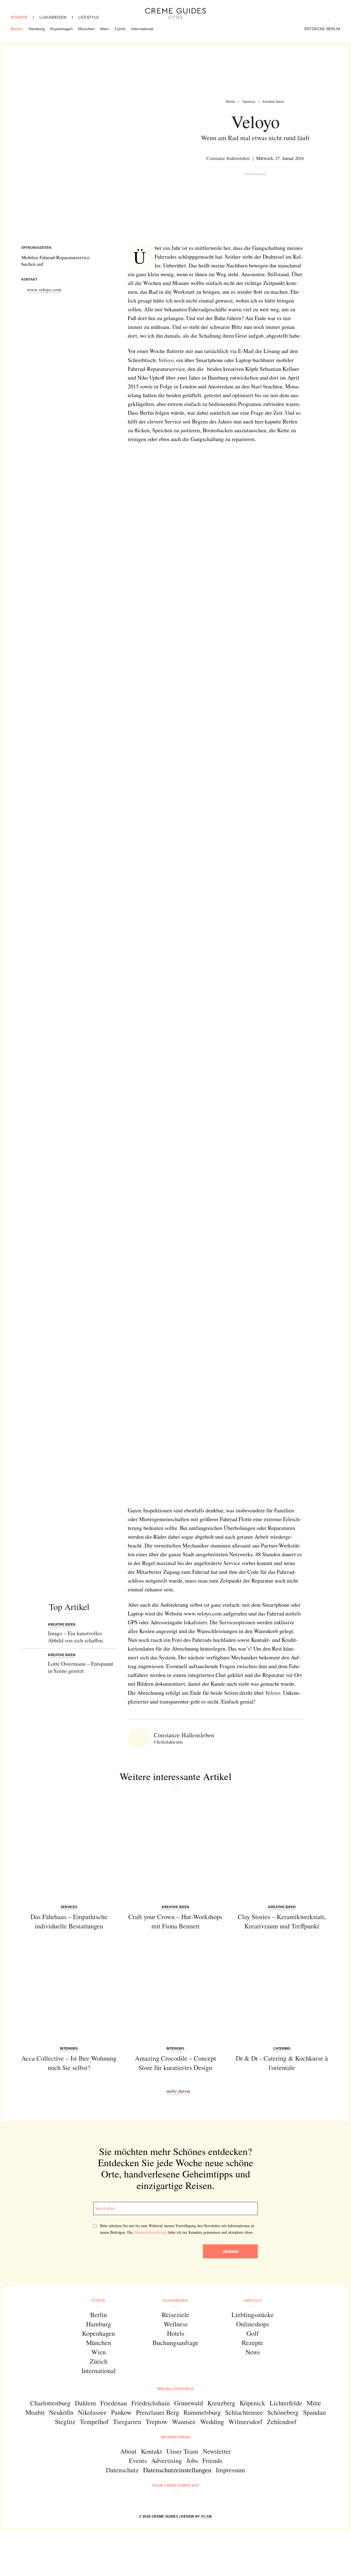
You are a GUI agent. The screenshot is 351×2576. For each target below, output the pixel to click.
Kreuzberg (221, 2403)
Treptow (157, 2422)
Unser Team (182, 2451)
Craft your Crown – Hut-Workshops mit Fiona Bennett (175, 1921)
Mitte (314, 2403)
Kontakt (152, 2451)
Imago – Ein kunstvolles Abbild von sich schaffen (75, 1637)
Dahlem (85, 2403)
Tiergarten (127, 2422)
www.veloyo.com (44, 289)
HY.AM (206, 2516)
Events (138, 2461)
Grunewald (189, 2403)
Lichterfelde (286, 2403)
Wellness (176, 2324)
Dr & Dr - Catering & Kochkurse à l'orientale (282, 2063)
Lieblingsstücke (253, 2315)
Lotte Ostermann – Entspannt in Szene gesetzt (81, 1667)
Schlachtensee (244, 2412)
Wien (104, 29)
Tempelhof (94, 2422)
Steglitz (65, 2422)
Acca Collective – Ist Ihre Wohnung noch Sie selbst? (69, 2063)
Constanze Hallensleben (228, 158)
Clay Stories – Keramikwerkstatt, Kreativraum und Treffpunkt (282, 1921)
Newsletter (217, 2451)
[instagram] (169, 2500)
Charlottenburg (50, 2403)
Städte (19, 17)
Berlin (17, 29)
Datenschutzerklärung (151, 2232)
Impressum (230, 2470)
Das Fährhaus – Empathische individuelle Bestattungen (69, 1921)
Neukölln (61, 2412)
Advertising (167, 2461)
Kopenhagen (61, 29)
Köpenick (252, 2403)
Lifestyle (89, 17)
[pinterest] (182, 2500)
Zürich (120, 29)
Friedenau (114, 2403)
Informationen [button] (176, 2437)
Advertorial (255, 174)
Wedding (212, 2422)
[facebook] (155, 2500)
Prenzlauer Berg (158, 2412)
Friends (212, 2461)
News (253, 2352)
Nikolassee (92, 2412)
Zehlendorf (282, 2422)
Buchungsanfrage (175, 2343)
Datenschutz (122, 2470)
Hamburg (37, 29)
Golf (253, 2333)
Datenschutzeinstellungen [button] (177, 2470)
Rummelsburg (202, 2412)
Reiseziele (175, 2315)
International (142, 29)
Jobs (192, 2461)
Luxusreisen (53, 17)
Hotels (176, 2333)
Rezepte (253, 2343)
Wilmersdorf (245, 2422)
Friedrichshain (151, 2403)
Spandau (314, 2412)
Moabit (35, 2412)
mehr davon (178, 2091)
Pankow (121, 2412)
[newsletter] (196, 2500)
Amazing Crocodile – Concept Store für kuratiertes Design (175, 2063)
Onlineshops (253, 2324)
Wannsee (184, 2422)
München (86, 29)
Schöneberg (283, 2412)
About (128, 2451)
